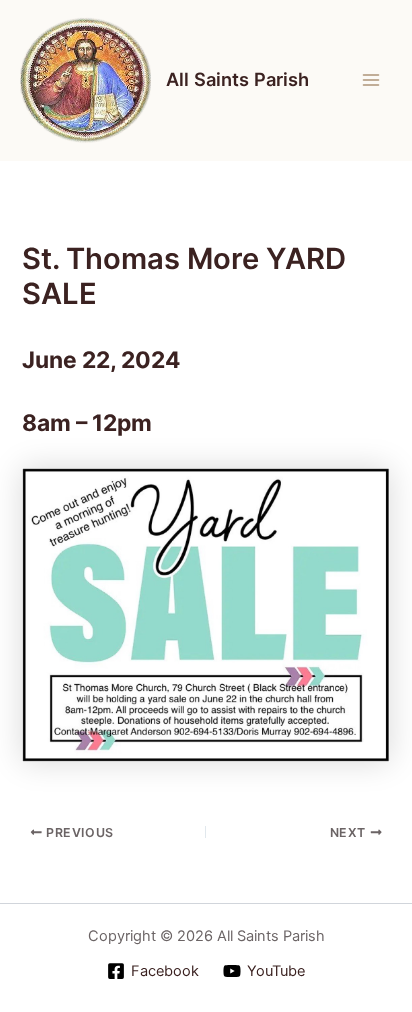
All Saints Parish (237, 79)
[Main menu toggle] (371, 80)
